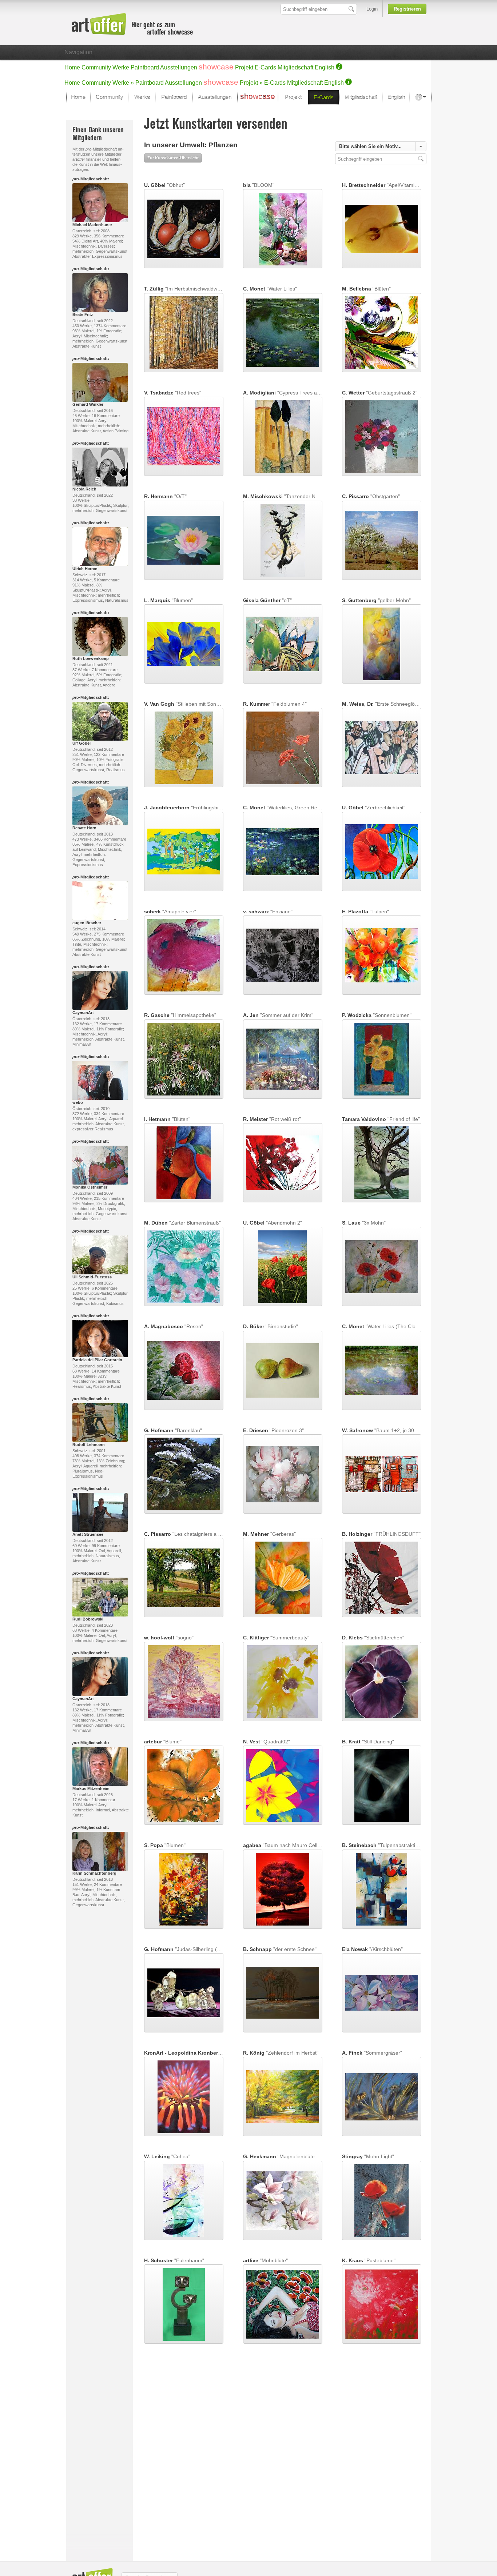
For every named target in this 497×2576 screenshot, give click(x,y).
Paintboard (145, 67)
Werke (121, 67)
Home (72, 67)
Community (96, 67)
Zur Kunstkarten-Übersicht (173, 158)
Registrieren (407, 9)
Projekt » (251, 83)
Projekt (244, 67)
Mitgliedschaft (295, 67)
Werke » (123, 83)
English (325, 67)
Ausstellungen (179, 67)
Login (372, 9)
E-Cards (265, 67)
